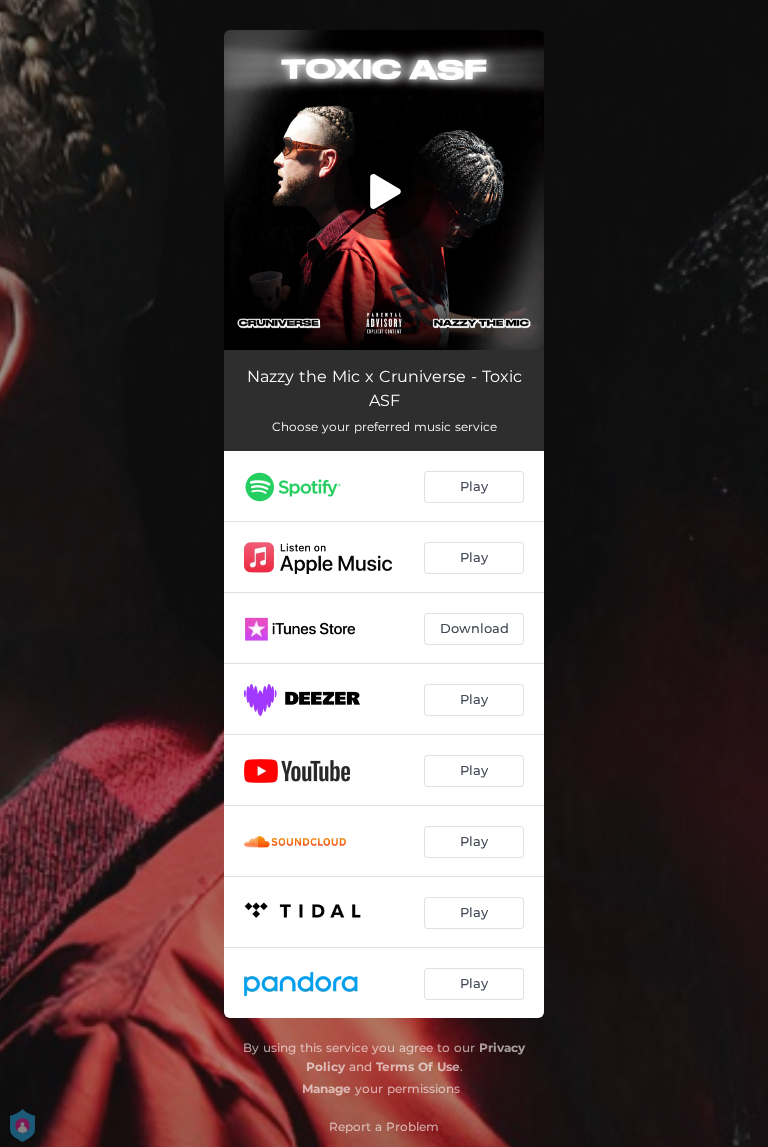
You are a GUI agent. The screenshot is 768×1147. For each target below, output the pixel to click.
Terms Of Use (418, 1066)
